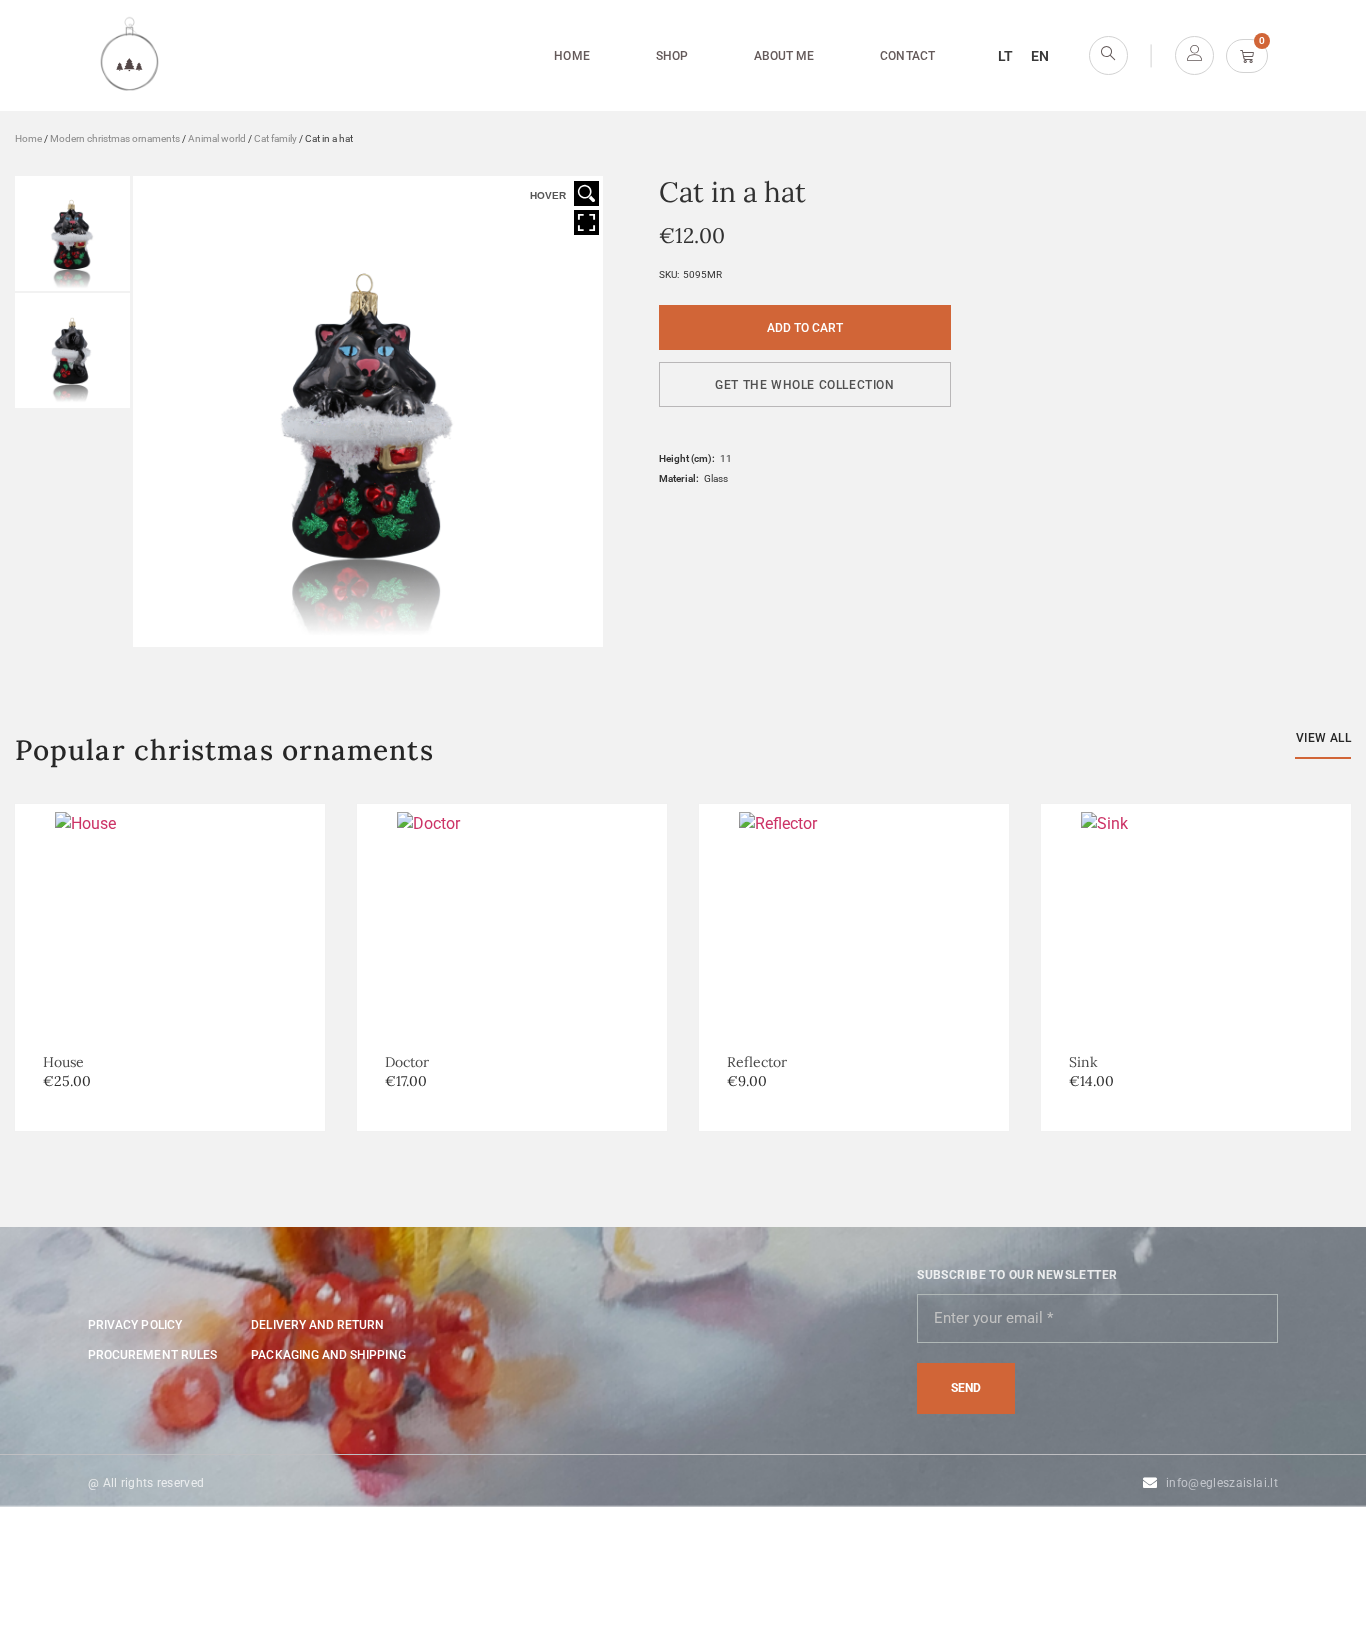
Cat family (275, 138)
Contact (907, 56)
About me (784, 56)
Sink (1083, 1062)
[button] (805, 384)
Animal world (217, 138)
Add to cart (805, 328)
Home (571, 56)
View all (1323, 738)
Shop (672, 56)
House (63, 1062)
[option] (512, 967)
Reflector (757, 1062)
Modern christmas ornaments (115, 138)
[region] (260, 1492)
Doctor (407, 1062)
